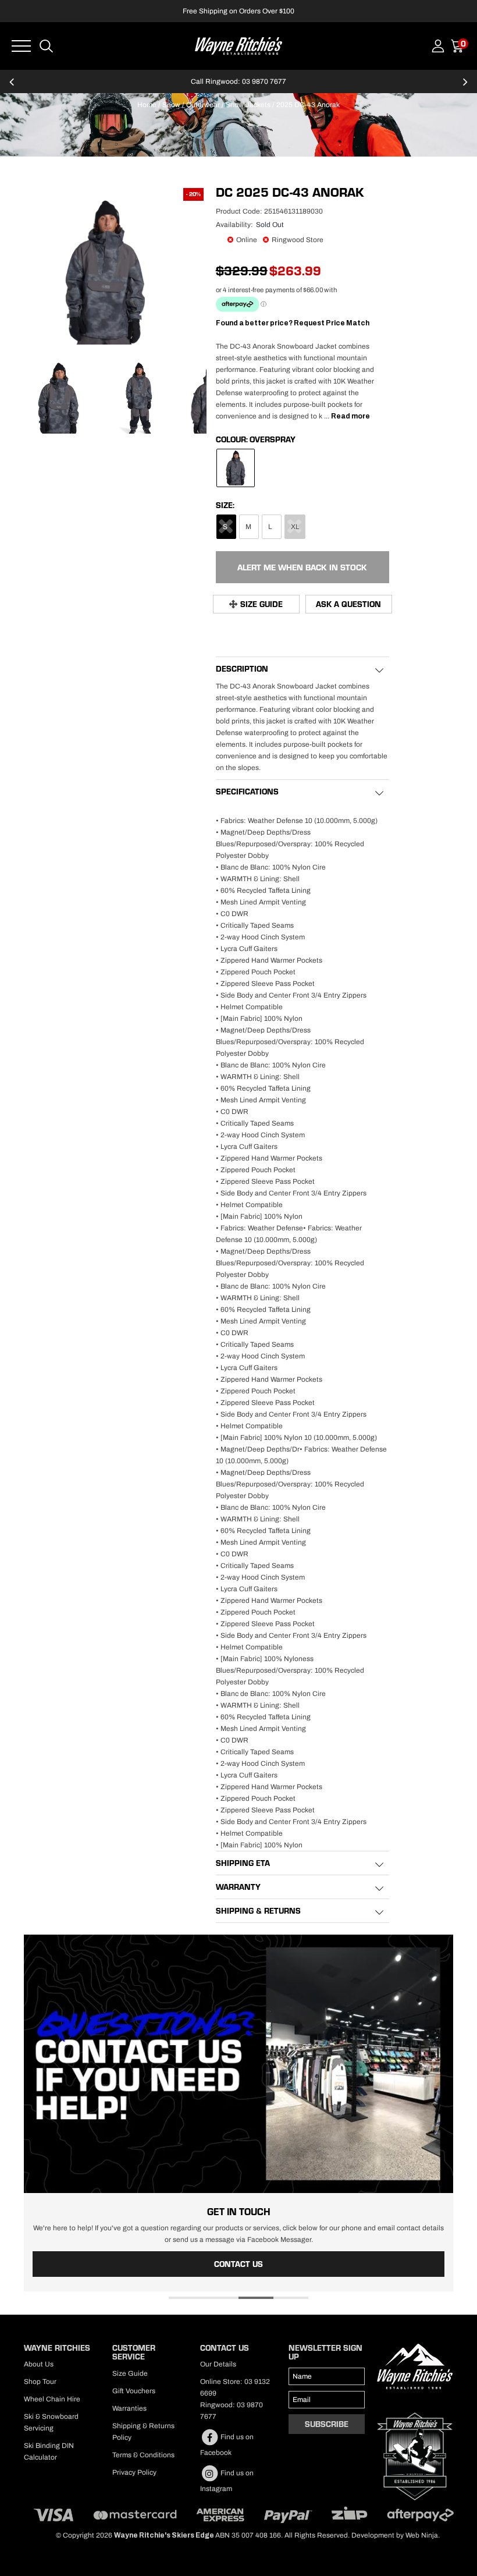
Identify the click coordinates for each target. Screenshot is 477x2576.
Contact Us (238, 2264)
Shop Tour (40, 2382)
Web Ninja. (423, 2535)
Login (438, 46)
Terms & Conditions (143, 2455)
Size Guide (261, 604)
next (465, 87)
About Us (39, 2364)
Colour (231, 439)
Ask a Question (348, 604)
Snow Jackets (248, 105)
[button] (186, 2298)
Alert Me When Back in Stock (302, 567)
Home (147, 105)
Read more (350, 416)
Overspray (273, 439)
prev (12, 87)
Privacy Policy (134, 2472)
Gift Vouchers (134, 2391)
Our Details (218, 2364)
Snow (171, 105)
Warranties (129, 2408)
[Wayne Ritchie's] (238, 45)
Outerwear (203, 105)
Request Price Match (332, 323)
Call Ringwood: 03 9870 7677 (238, 81)
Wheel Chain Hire (52, 2399)
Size (224, 505)
